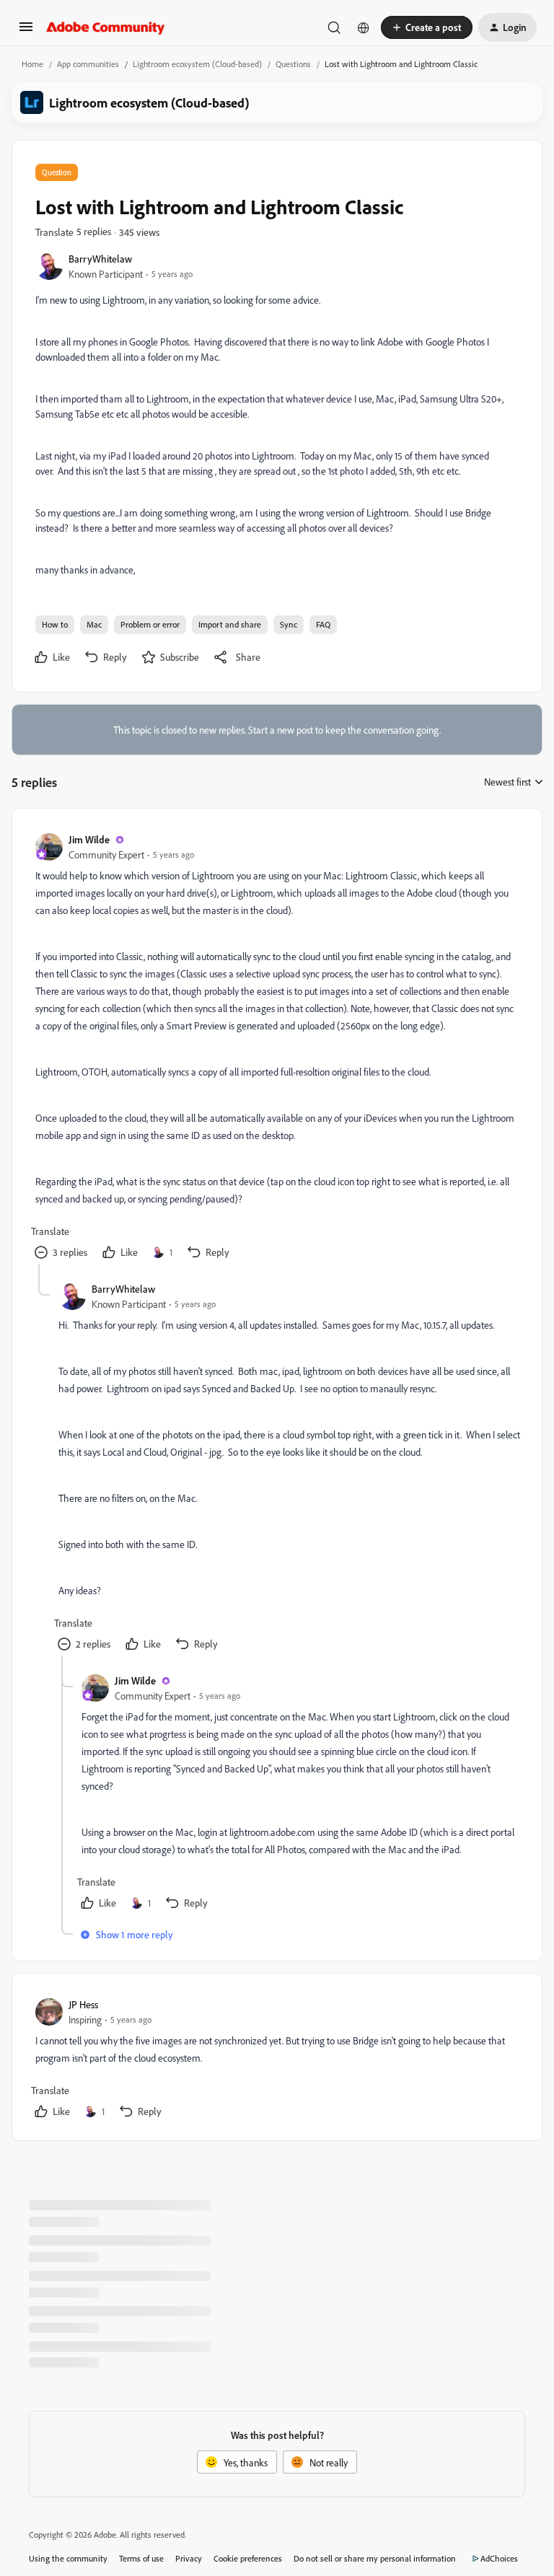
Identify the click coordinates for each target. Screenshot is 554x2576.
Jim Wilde (89, 839)
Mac (94, 624)
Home (32, 64)
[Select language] (364, 27)
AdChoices (499, 2558)
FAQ (323, 624)
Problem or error (150, 624)
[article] (276, 1048)
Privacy (189, 2558)
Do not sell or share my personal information (375, 2558)
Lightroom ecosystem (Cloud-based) (197, 64)
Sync (289, 624)
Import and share (230, 624)
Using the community (68, 2558)
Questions (293, 64)
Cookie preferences (248, 2558)
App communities (88, 64)
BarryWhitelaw (100, 259)
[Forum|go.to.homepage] (106, 27)
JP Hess (83, 2004)
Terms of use (141, 2558)
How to (55, 624)
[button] (26, 31)
